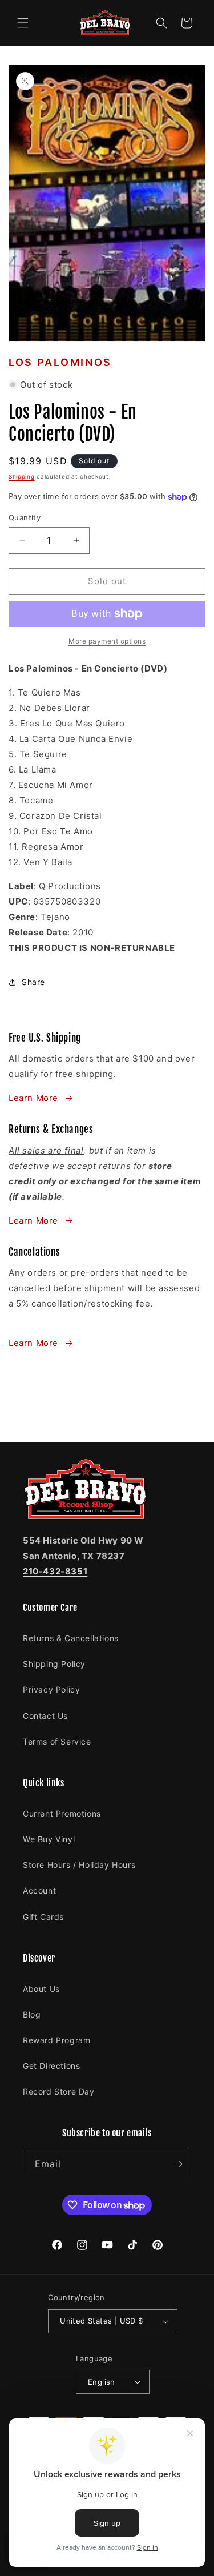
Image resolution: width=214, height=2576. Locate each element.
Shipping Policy (54, 1664)
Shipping (22, 476)
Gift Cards (43, 1917)
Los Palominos (60, 362)
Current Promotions (62, 1813)
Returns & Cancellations (71, 1638)
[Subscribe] (178, 2164)
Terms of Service (57, 1741)
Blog (32, 2014)
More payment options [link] (107, 641)
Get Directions (51, 2066)
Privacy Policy (51, 1689)
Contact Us (45, 1716)
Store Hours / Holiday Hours (79, 1865)
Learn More (33, 1098)
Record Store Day (59, 2091)
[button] (23, 23)
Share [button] (33, 982)
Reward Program (56, 2040)
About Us (41, 1989)
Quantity (25, 517)
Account (39, 1890)
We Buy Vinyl (49, 1839)
